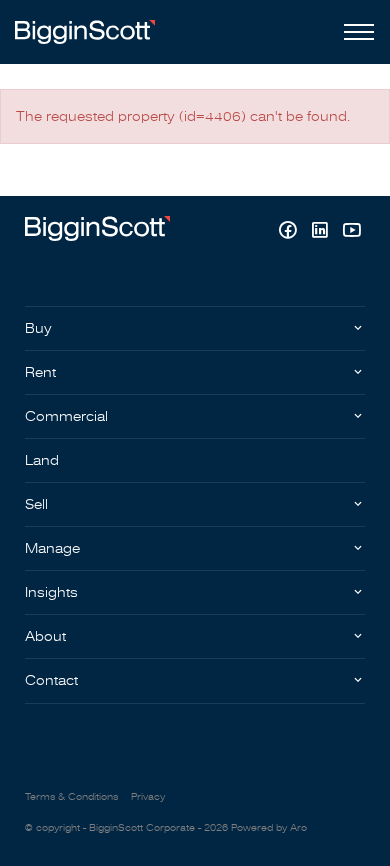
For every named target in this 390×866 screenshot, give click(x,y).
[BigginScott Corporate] (85, 31)
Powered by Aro (269, 828)
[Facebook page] (290, 232)
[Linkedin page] (322, 232)
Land (42, 460)
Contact (51, 680)
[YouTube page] (351, 232)
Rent (40, 372)
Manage (52, 548)
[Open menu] (355, 32)
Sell (36, 504)
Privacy (148, 797)
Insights (51, 592)
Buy (38, 328)
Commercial (66, 416)
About (45, 636)
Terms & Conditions (71, 797)
